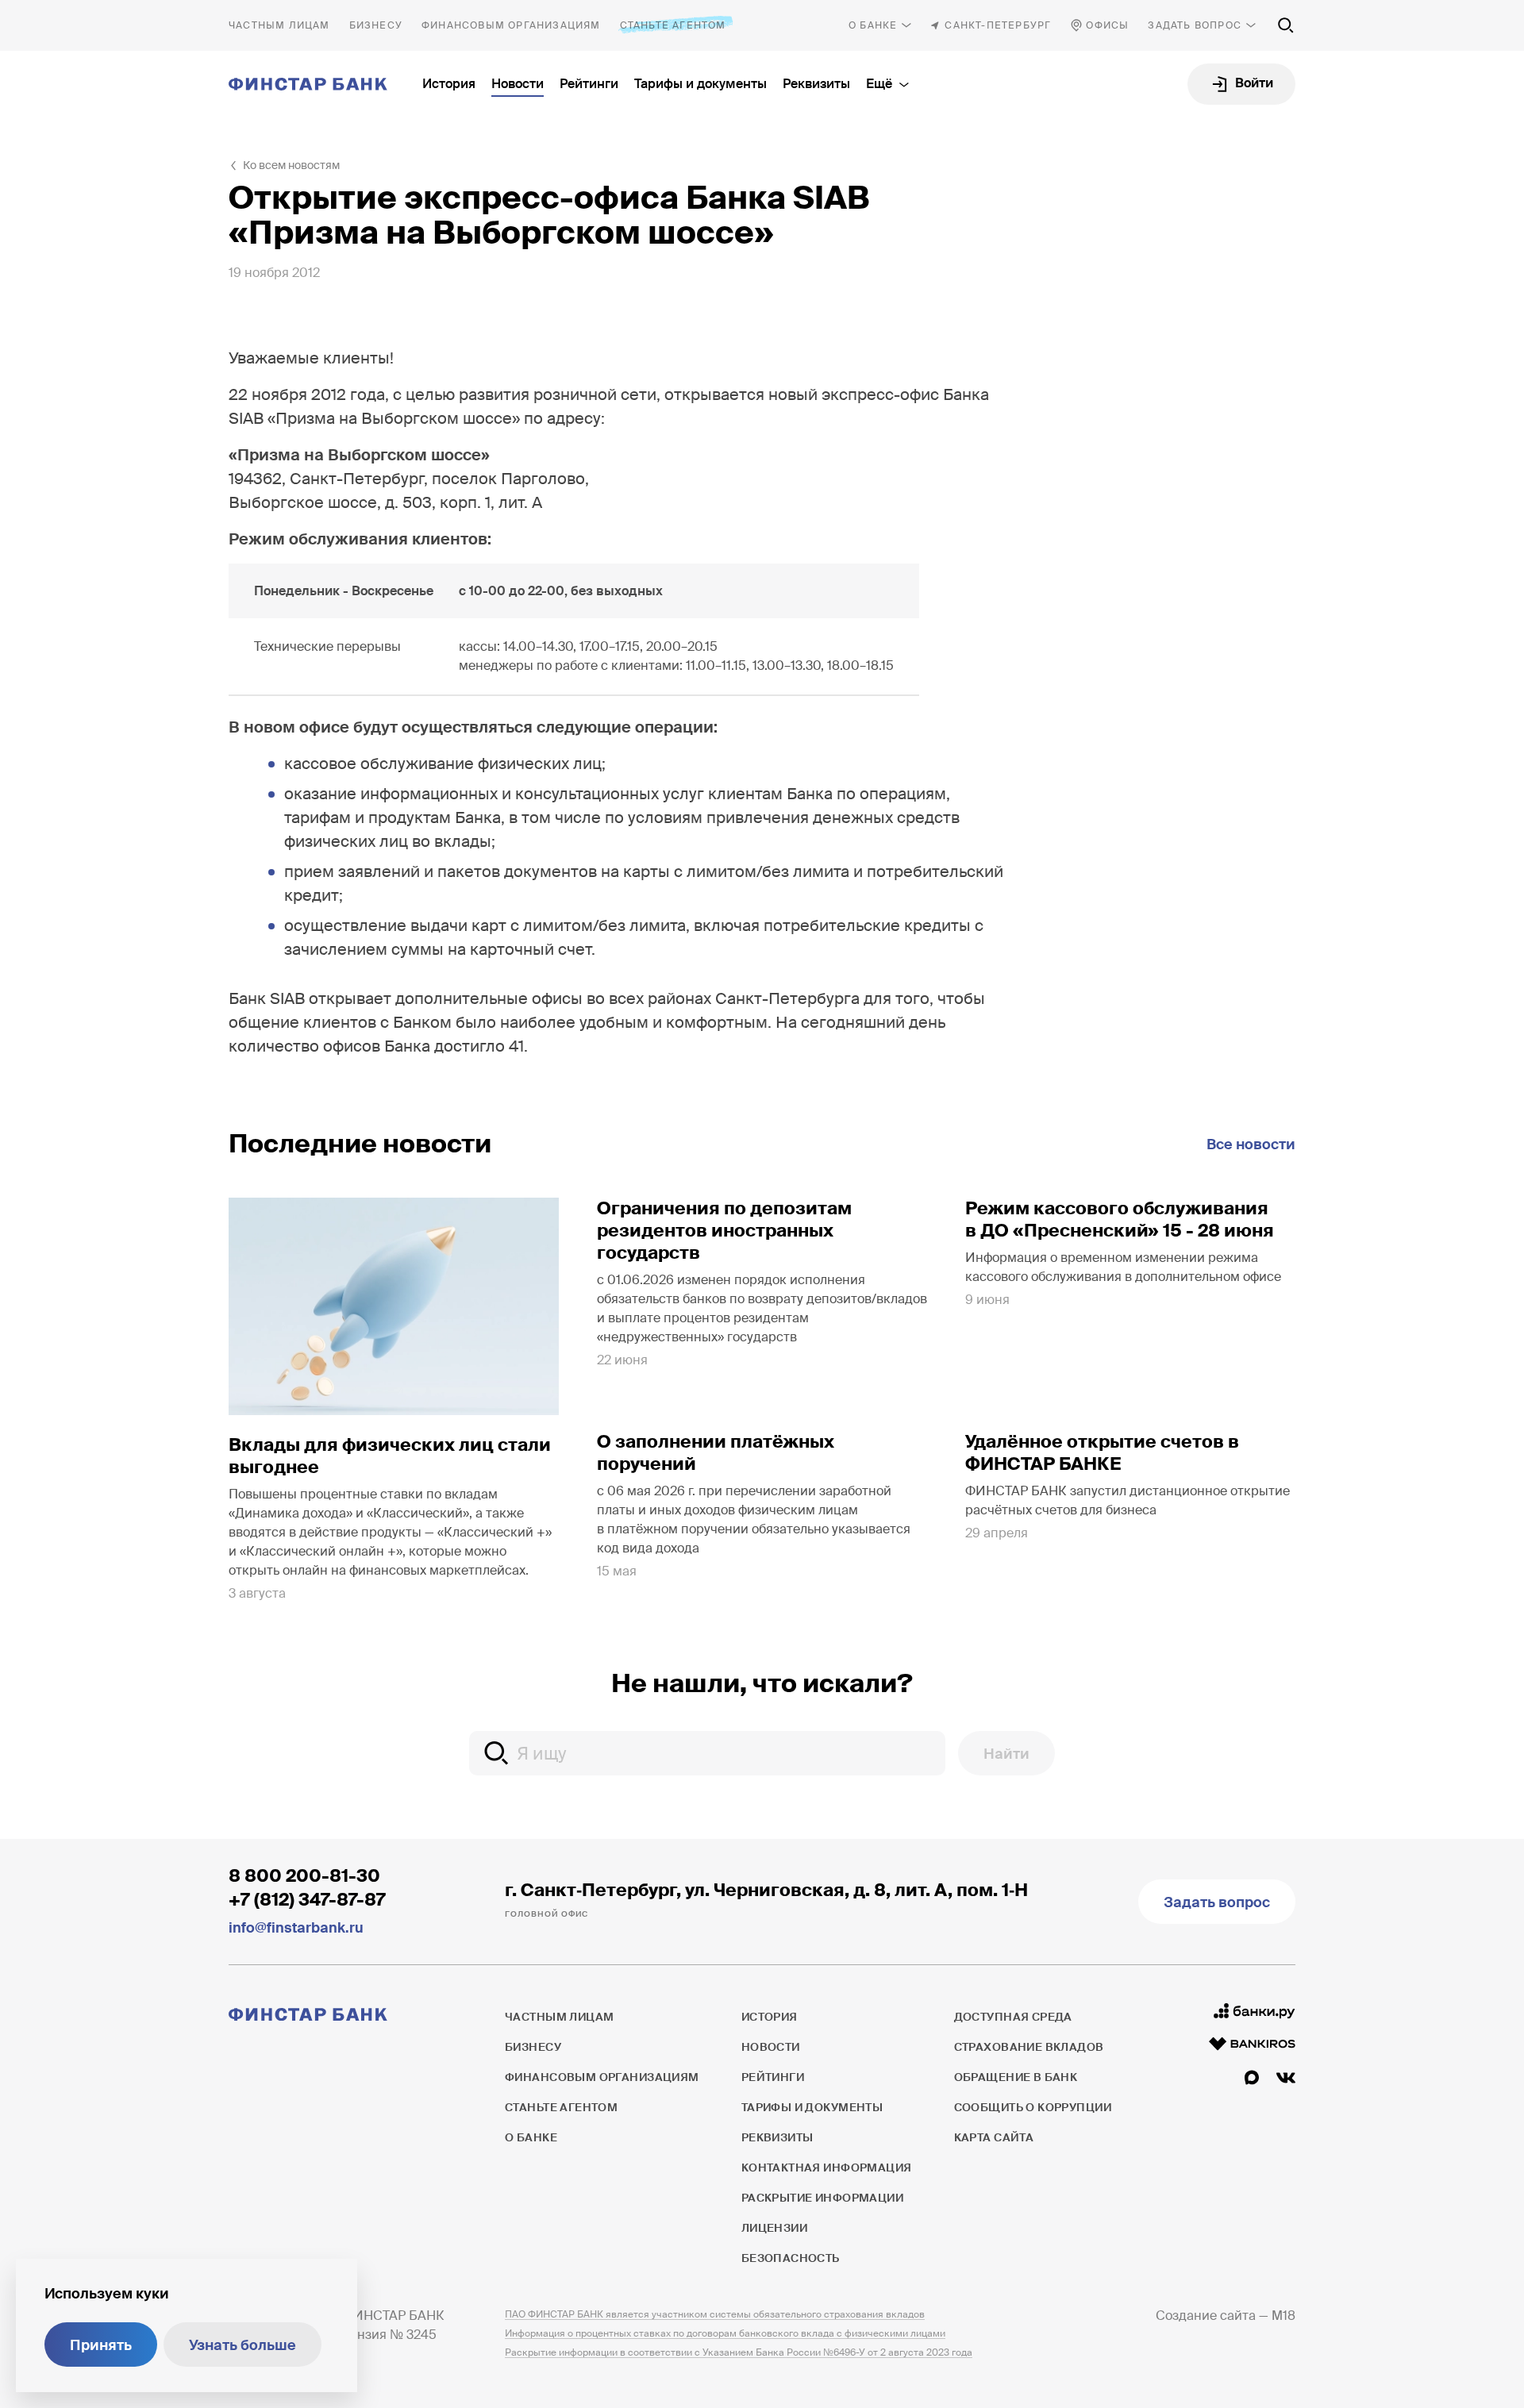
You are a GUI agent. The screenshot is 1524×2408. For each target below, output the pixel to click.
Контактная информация (827, 2168)
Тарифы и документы (700, 84)
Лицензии (774, 2228)
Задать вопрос (1195, 25)
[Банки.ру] (1255, 2011)
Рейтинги (589, 84)
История (449, 84)
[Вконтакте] (1286, 2078)
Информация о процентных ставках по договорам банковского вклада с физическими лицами (725, 2333)
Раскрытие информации (822, 2198)
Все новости (1251, 1144)
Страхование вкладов (1029, 2047)
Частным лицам (279, 25)
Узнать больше (242, 2345)
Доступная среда (1013, 2017)
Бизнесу (376, 25)
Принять (101, 2345)
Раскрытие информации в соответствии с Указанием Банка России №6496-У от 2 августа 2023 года (739, 2352)
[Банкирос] (1252, 2044)
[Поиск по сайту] (1286, 25)
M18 (1283, 2316)
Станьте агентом (673, 25)
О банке (873, 25)
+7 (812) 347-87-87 (307, 1900)
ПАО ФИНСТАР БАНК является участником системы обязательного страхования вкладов (715, 2314)
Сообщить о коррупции (1033, 2107)
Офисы (1107, 25)
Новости (518, 84)
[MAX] (1252, 2078)
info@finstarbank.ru (296, 1928)
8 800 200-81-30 (304, 1876)
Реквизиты (816, 84)
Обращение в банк (1016, 2077)
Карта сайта (994, 2137)
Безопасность (791, 2258)
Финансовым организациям (511, 25)
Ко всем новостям (291, 165)
